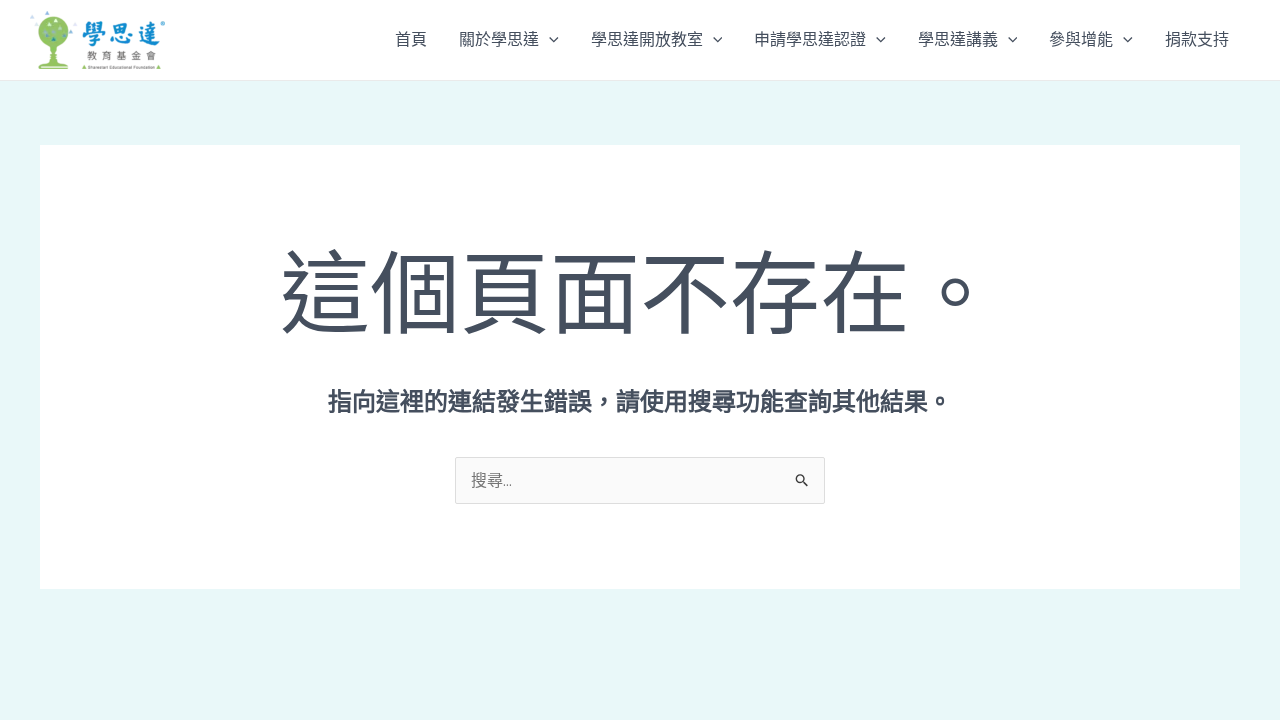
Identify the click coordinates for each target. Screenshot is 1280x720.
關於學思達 (499, 39)
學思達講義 (958, 39)
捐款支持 (1197, 39)
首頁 (411, 39)
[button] (549, 40)
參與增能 (1081, 39)
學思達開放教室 (647, 39)
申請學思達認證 (810, 39)
